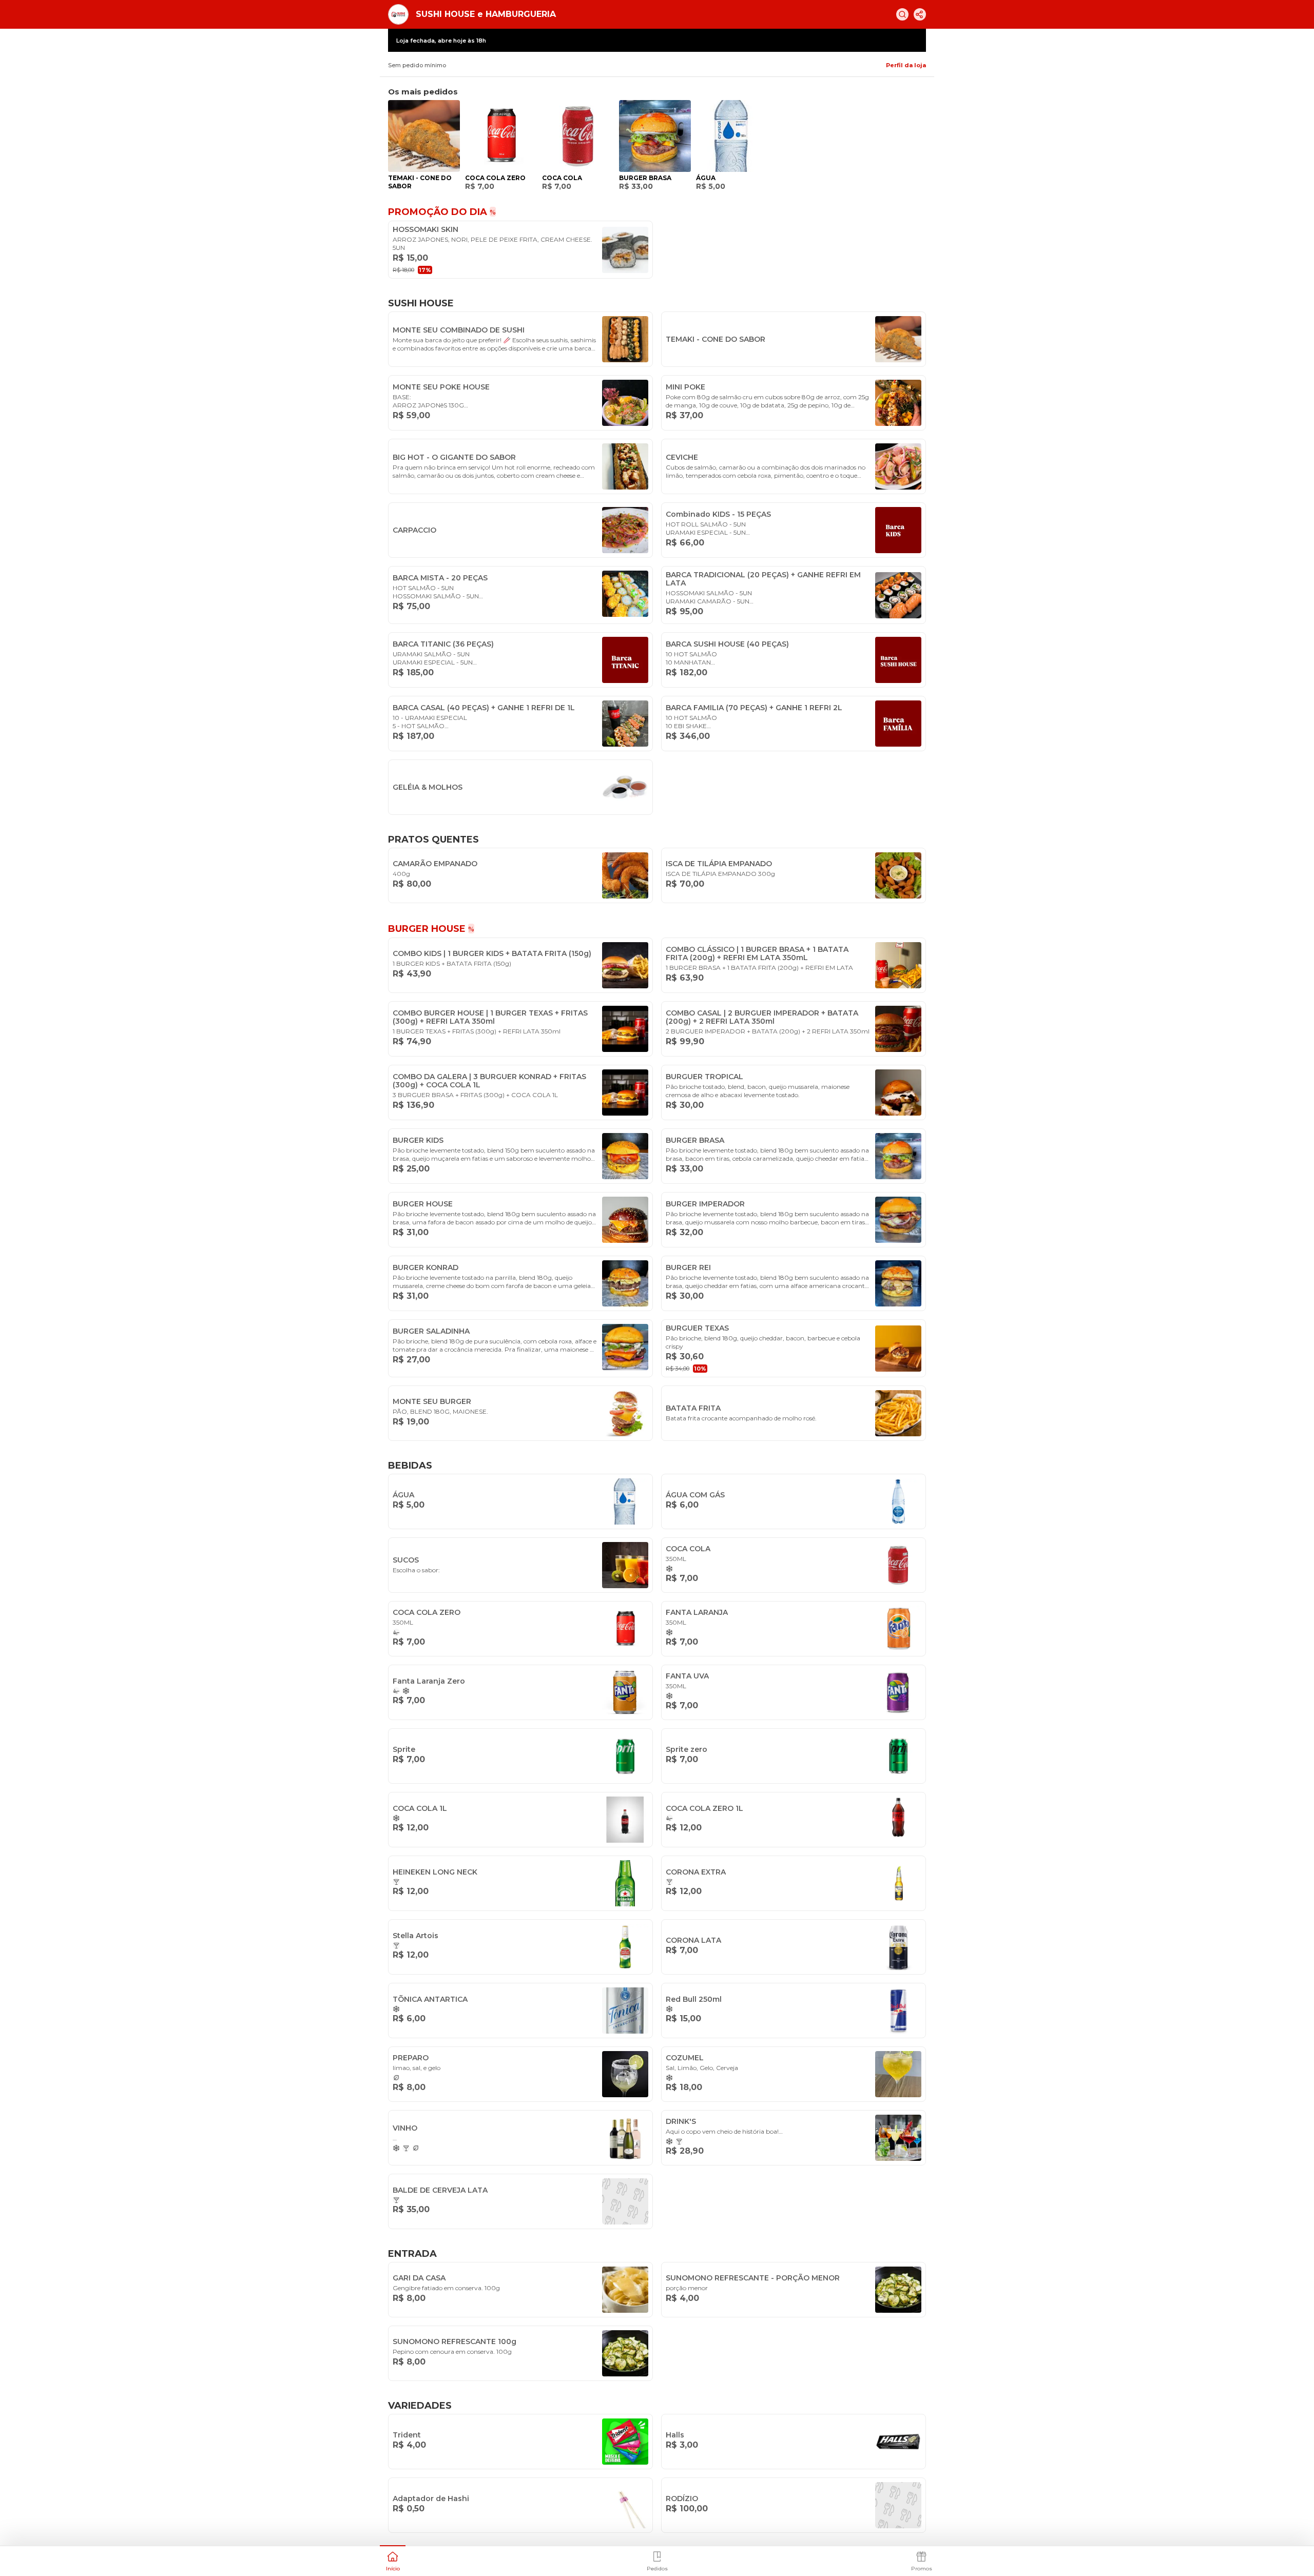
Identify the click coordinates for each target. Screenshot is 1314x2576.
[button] (393, 2560)
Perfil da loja (906, 65)
